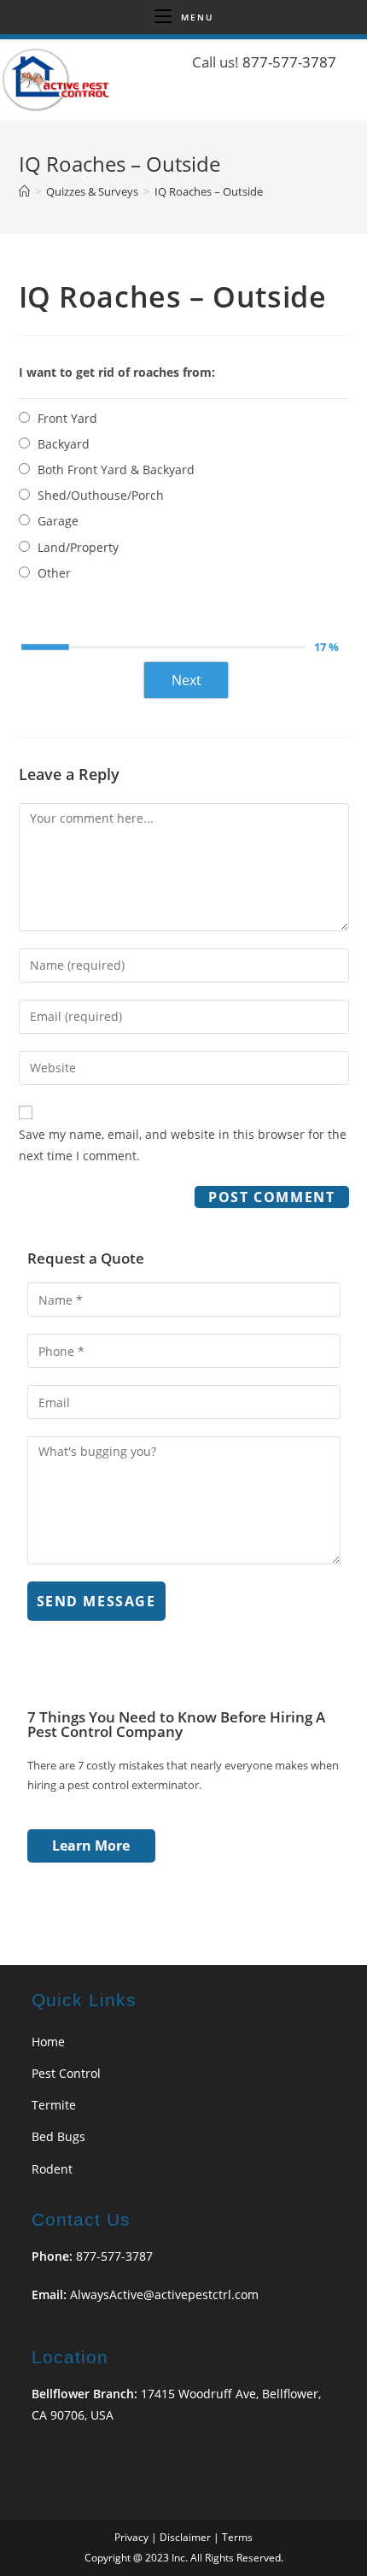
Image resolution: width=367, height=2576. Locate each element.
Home (48, 2042)
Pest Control (66, 2073)
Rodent (52, 2169)
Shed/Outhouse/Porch (101, 495)
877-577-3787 (289, 62)
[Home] (24, 191)
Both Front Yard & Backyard (116, 469)
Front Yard (67, 418)
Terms (237, 2537)
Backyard (64, 444)
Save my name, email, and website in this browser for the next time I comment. (183, 1145)
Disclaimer (185, 2537)
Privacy (131, 2537)
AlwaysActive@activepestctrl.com (164, 2294)
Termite (54, 2105)
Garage (58, 521)
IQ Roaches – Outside (209, 191)
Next (186, 680)
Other (54, 573)
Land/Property (78, 547)
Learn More (91, 1845)
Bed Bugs (58, 2136)
